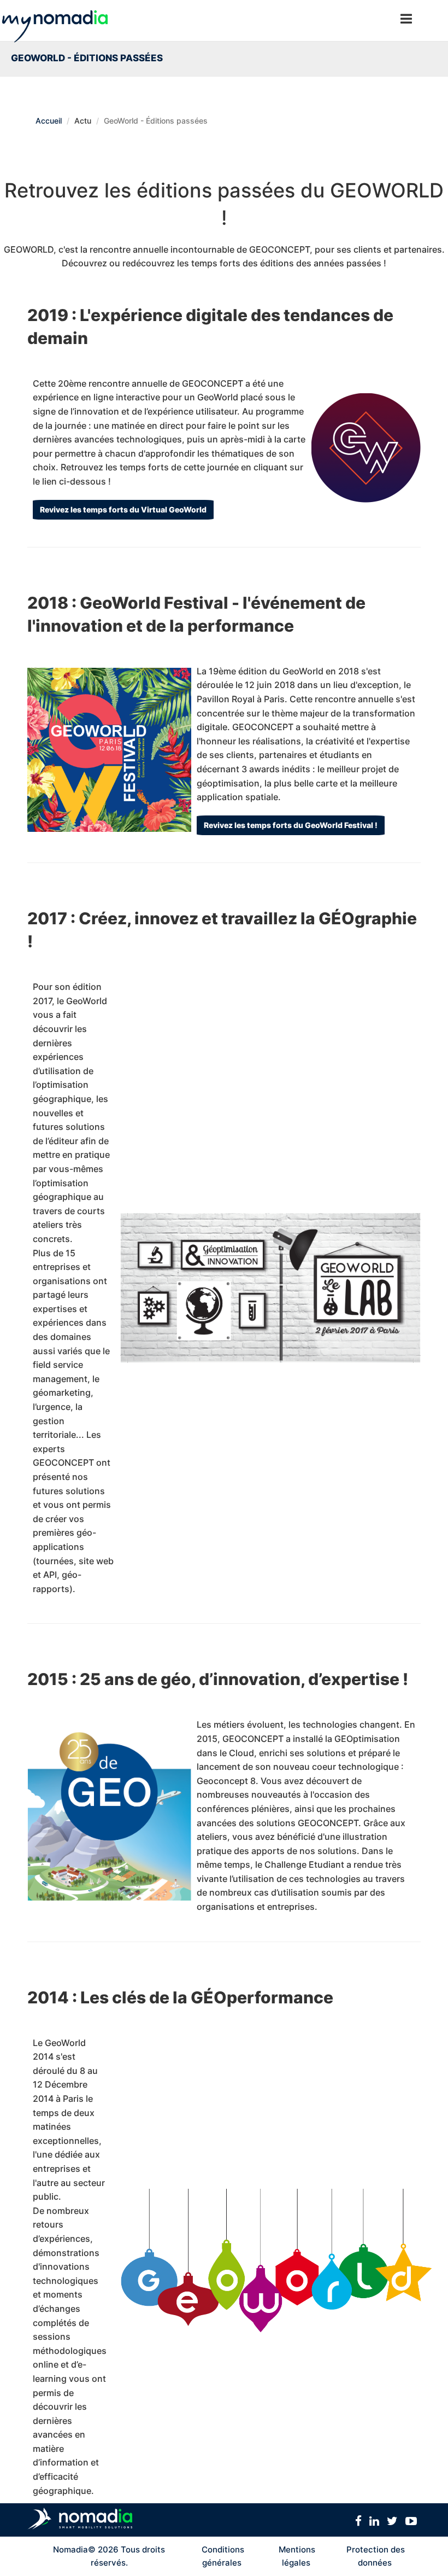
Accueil (49, 121)
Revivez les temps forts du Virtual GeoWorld (123, 509)
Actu (83, 121)
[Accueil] (55, 21)
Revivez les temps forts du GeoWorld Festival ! (291, 825)
